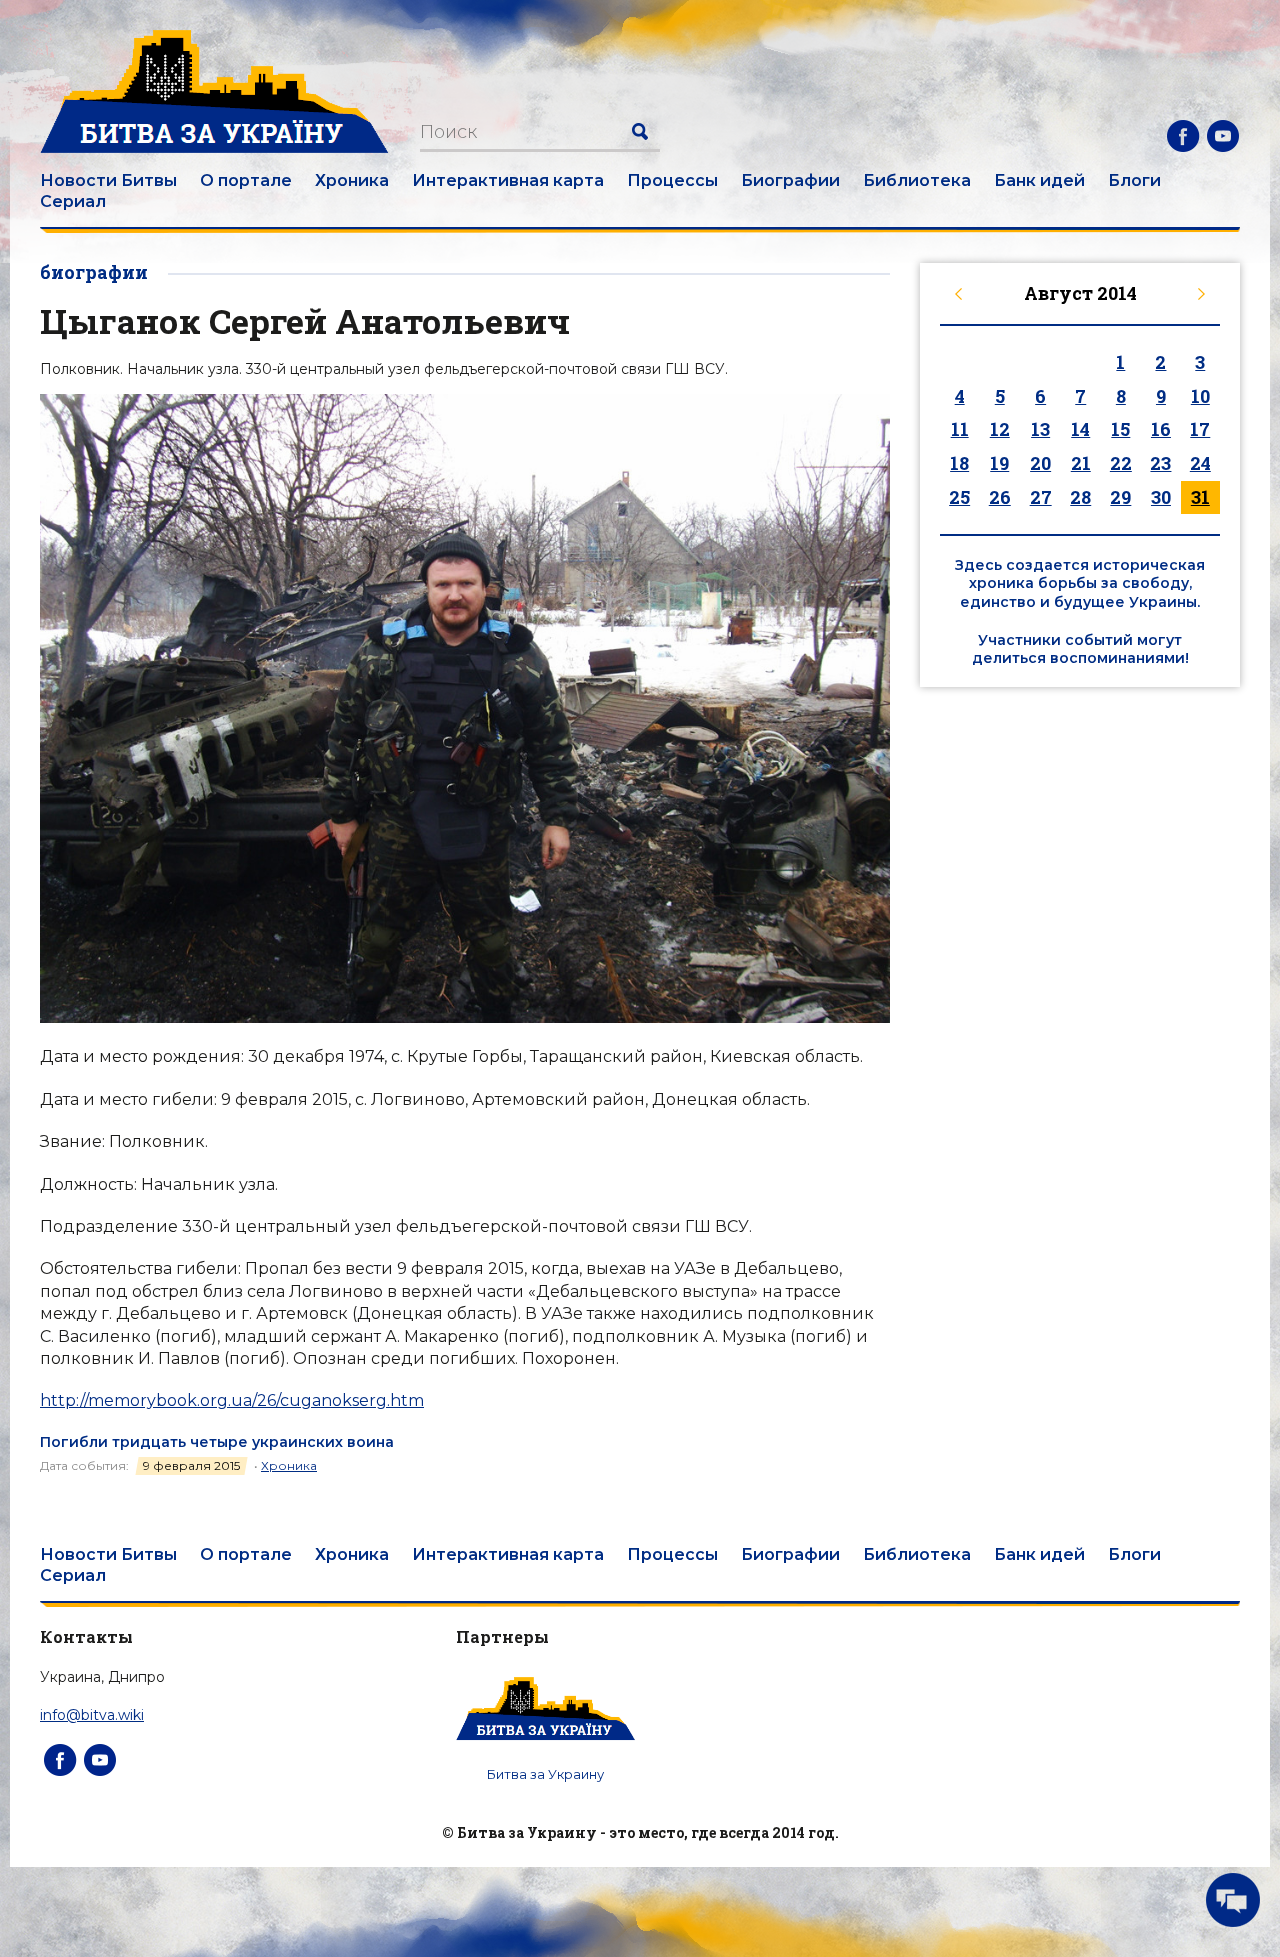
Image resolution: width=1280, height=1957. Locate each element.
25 (959, 497)
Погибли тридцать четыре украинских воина (217, 1442)
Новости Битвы (108, 180)
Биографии (790, 180)
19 (999, 463)
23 (1160, 463)
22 (1121, 463)
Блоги (1134, 180)
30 (1161, 497)
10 (1200, 396)
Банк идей (1039, 180)
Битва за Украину (545, 1774)
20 (1040, 463)
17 (1200, 429)
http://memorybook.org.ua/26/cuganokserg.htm (232, 1400)
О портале (246, 180)
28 (1080, 497)
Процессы (672, 180)
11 (960, 429)
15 (1120, 429)
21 (1081, 463)
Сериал (73, 201)
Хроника (352, 180)
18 (959, 463)
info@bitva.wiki (92, 1715)
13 (1040, 429)
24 (1200, 463)
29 (1120, 497)
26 (1000, 497)
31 (1200, 497)
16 (1161, 429)
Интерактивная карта (508, 180)
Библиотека (917, 180)
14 (1080, 429)
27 (1041, 497)
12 (1000, 429)
